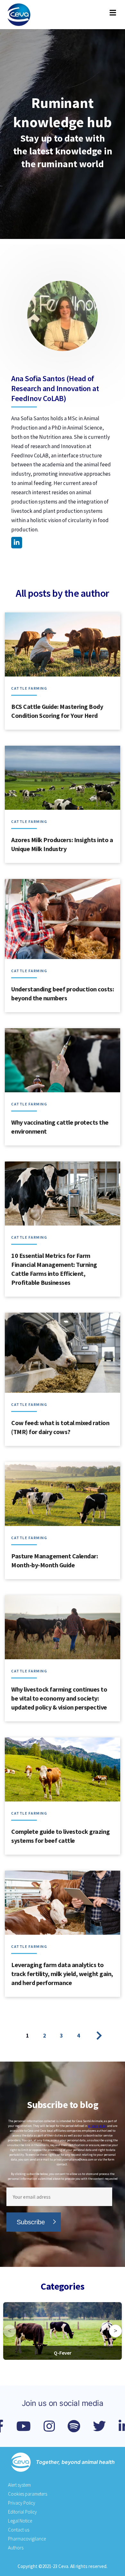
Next (96, 2036)
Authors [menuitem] (16, 2548)
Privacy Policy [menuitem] (22, 2503)
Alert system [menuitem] (19, 2485)
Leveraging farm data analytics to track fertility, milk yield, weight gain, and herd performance (62, 1974)
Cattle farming (30, 688)
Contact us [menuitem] (19, 2530)
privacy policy (97, 2126)
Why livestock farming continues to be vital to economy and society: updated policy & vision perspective (59, 1698)
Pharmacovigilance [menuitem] (27, 2539)
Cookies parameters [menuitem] (28, 2494)
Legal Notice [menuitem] (20, 2521)
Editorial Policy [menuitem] (22, 2512)
